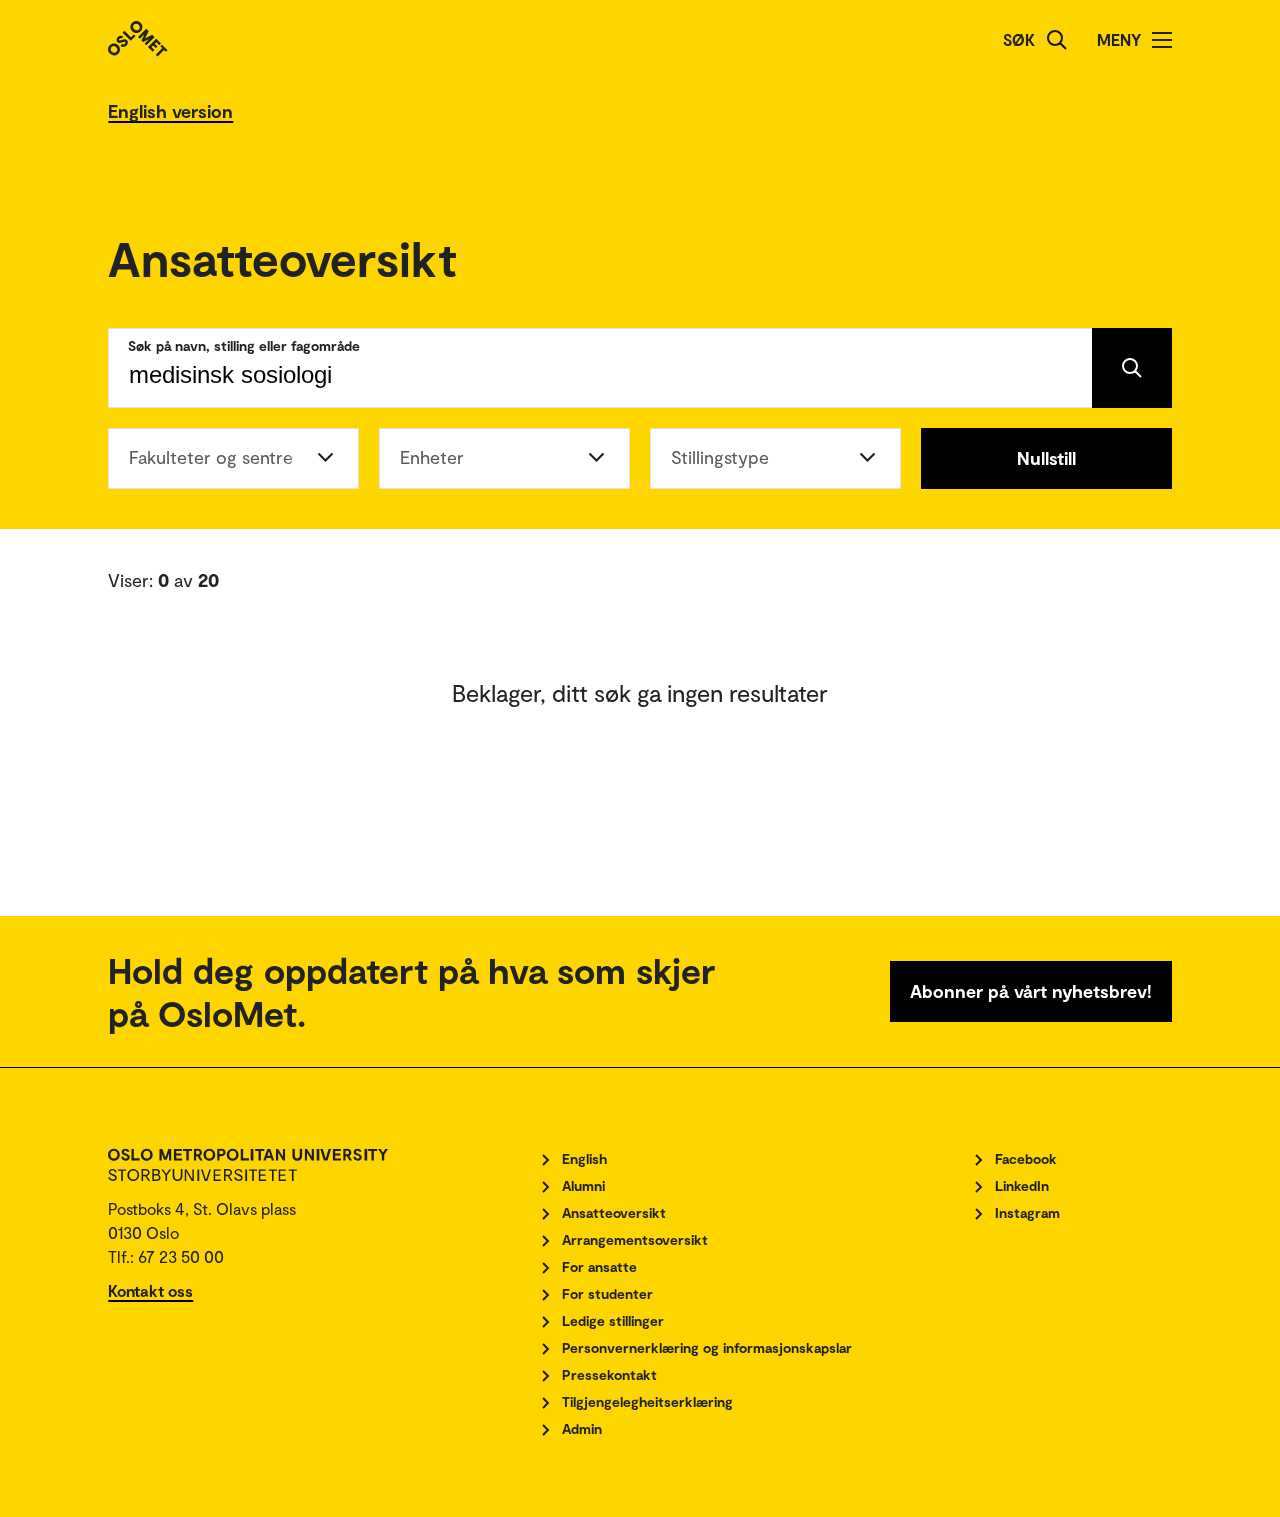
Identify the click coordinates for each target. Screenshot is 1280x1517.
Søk (1019, 39)
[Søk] (1057, 40)
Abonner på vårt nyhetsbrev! (1031, 991)
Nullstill (1046, 458)
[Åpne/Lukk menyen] (1162, 40)
